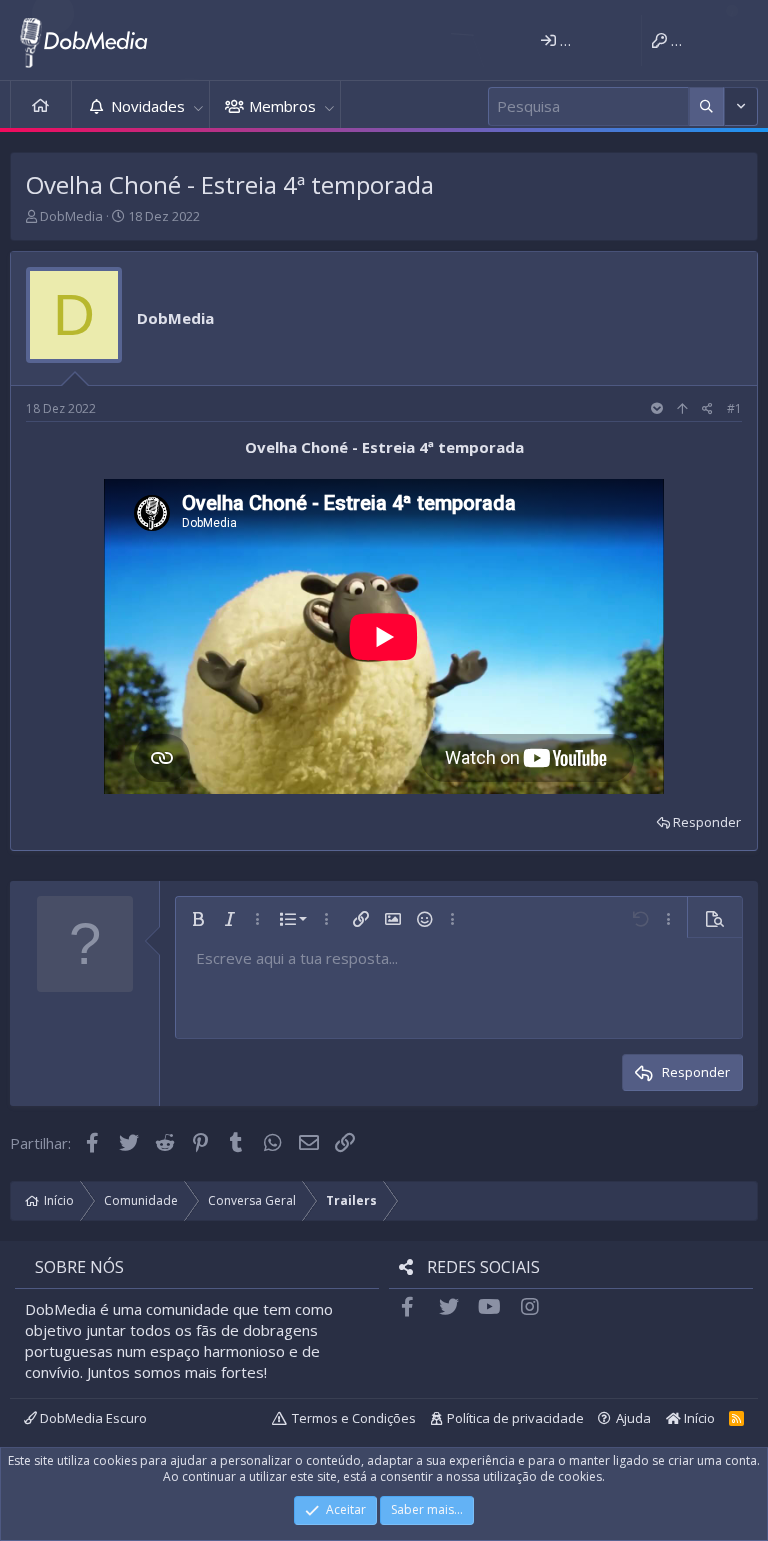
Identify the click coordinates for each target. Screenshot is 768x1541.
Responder (707, 822)
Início (41, 106)
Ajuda (633, 1418)
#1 (734, 408)
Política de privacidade (515, 1418)
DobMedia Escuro (92, 1418)
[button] (198, 106)
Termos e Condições (354, 1418)
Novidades (148, 106)
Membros (282, 106)
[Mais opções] (706, 106)
